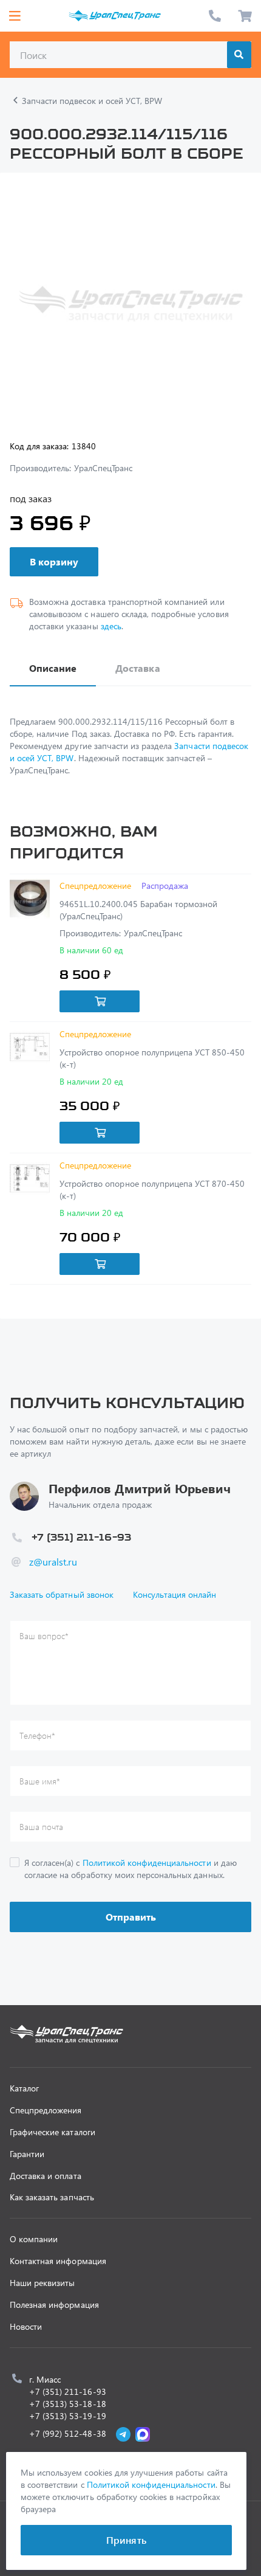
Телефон (37, 1735)
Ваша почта (41, 1827)
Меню (15, 16)
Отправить (131, 1917)
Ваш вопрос (44, 1636)
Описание (53, 668)
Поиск (239, 55)
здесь (111, 626)
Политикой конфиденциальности (147, 1863)
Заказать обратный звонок (62, 1594)
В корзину (54, 561)
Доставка (137, 668)
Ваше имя (40, 1781)
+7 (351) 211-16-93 (215, 16)
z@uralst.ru (53, 1562)
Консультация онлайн (175, 1594)
